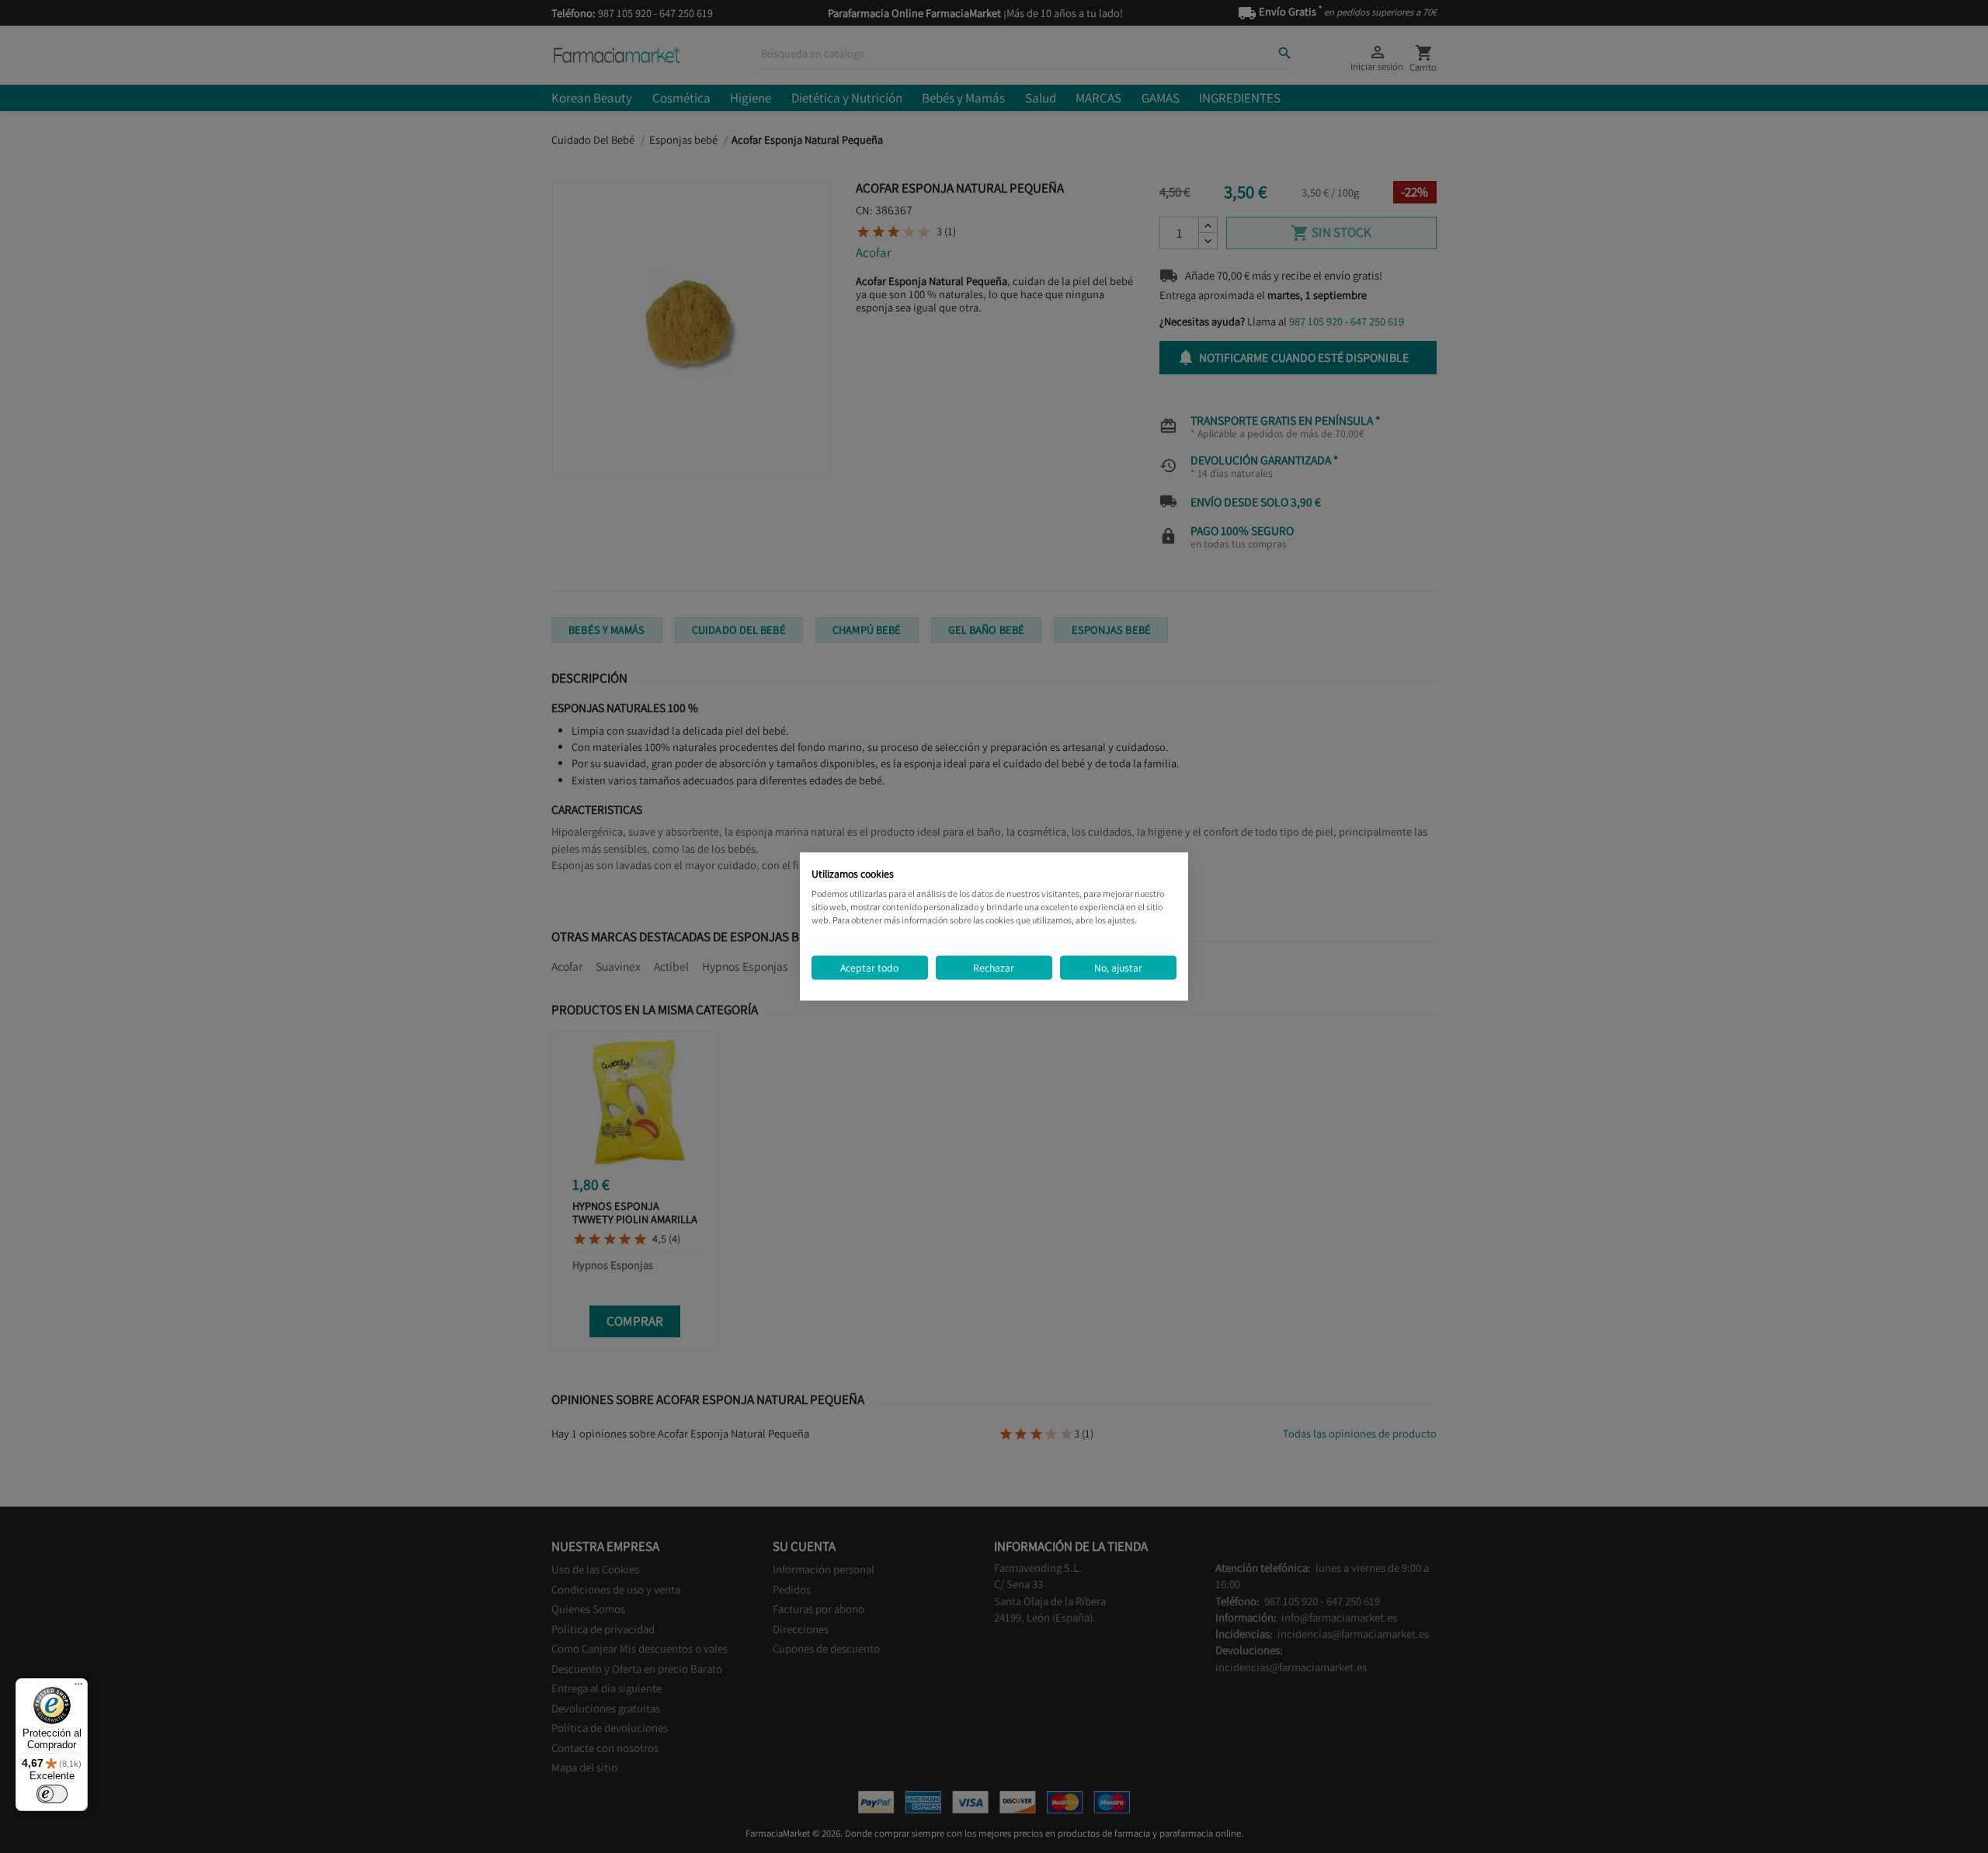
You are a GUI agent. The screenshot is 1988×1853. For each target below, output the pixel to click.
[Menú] (78, 1688)
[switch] (52, 1794)
